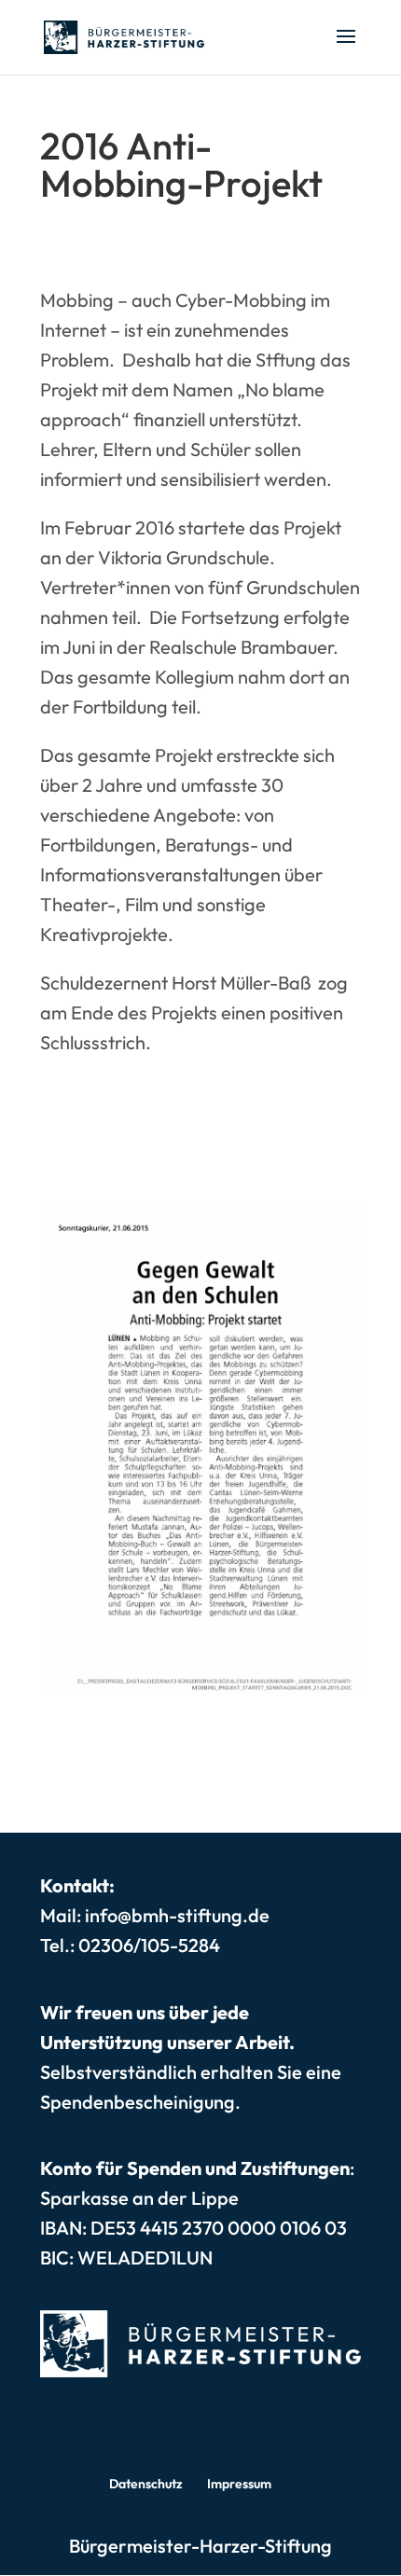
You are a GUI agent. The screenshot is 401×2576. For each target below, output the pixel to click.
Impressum (239, 2484)
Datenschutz (146, 2484)
